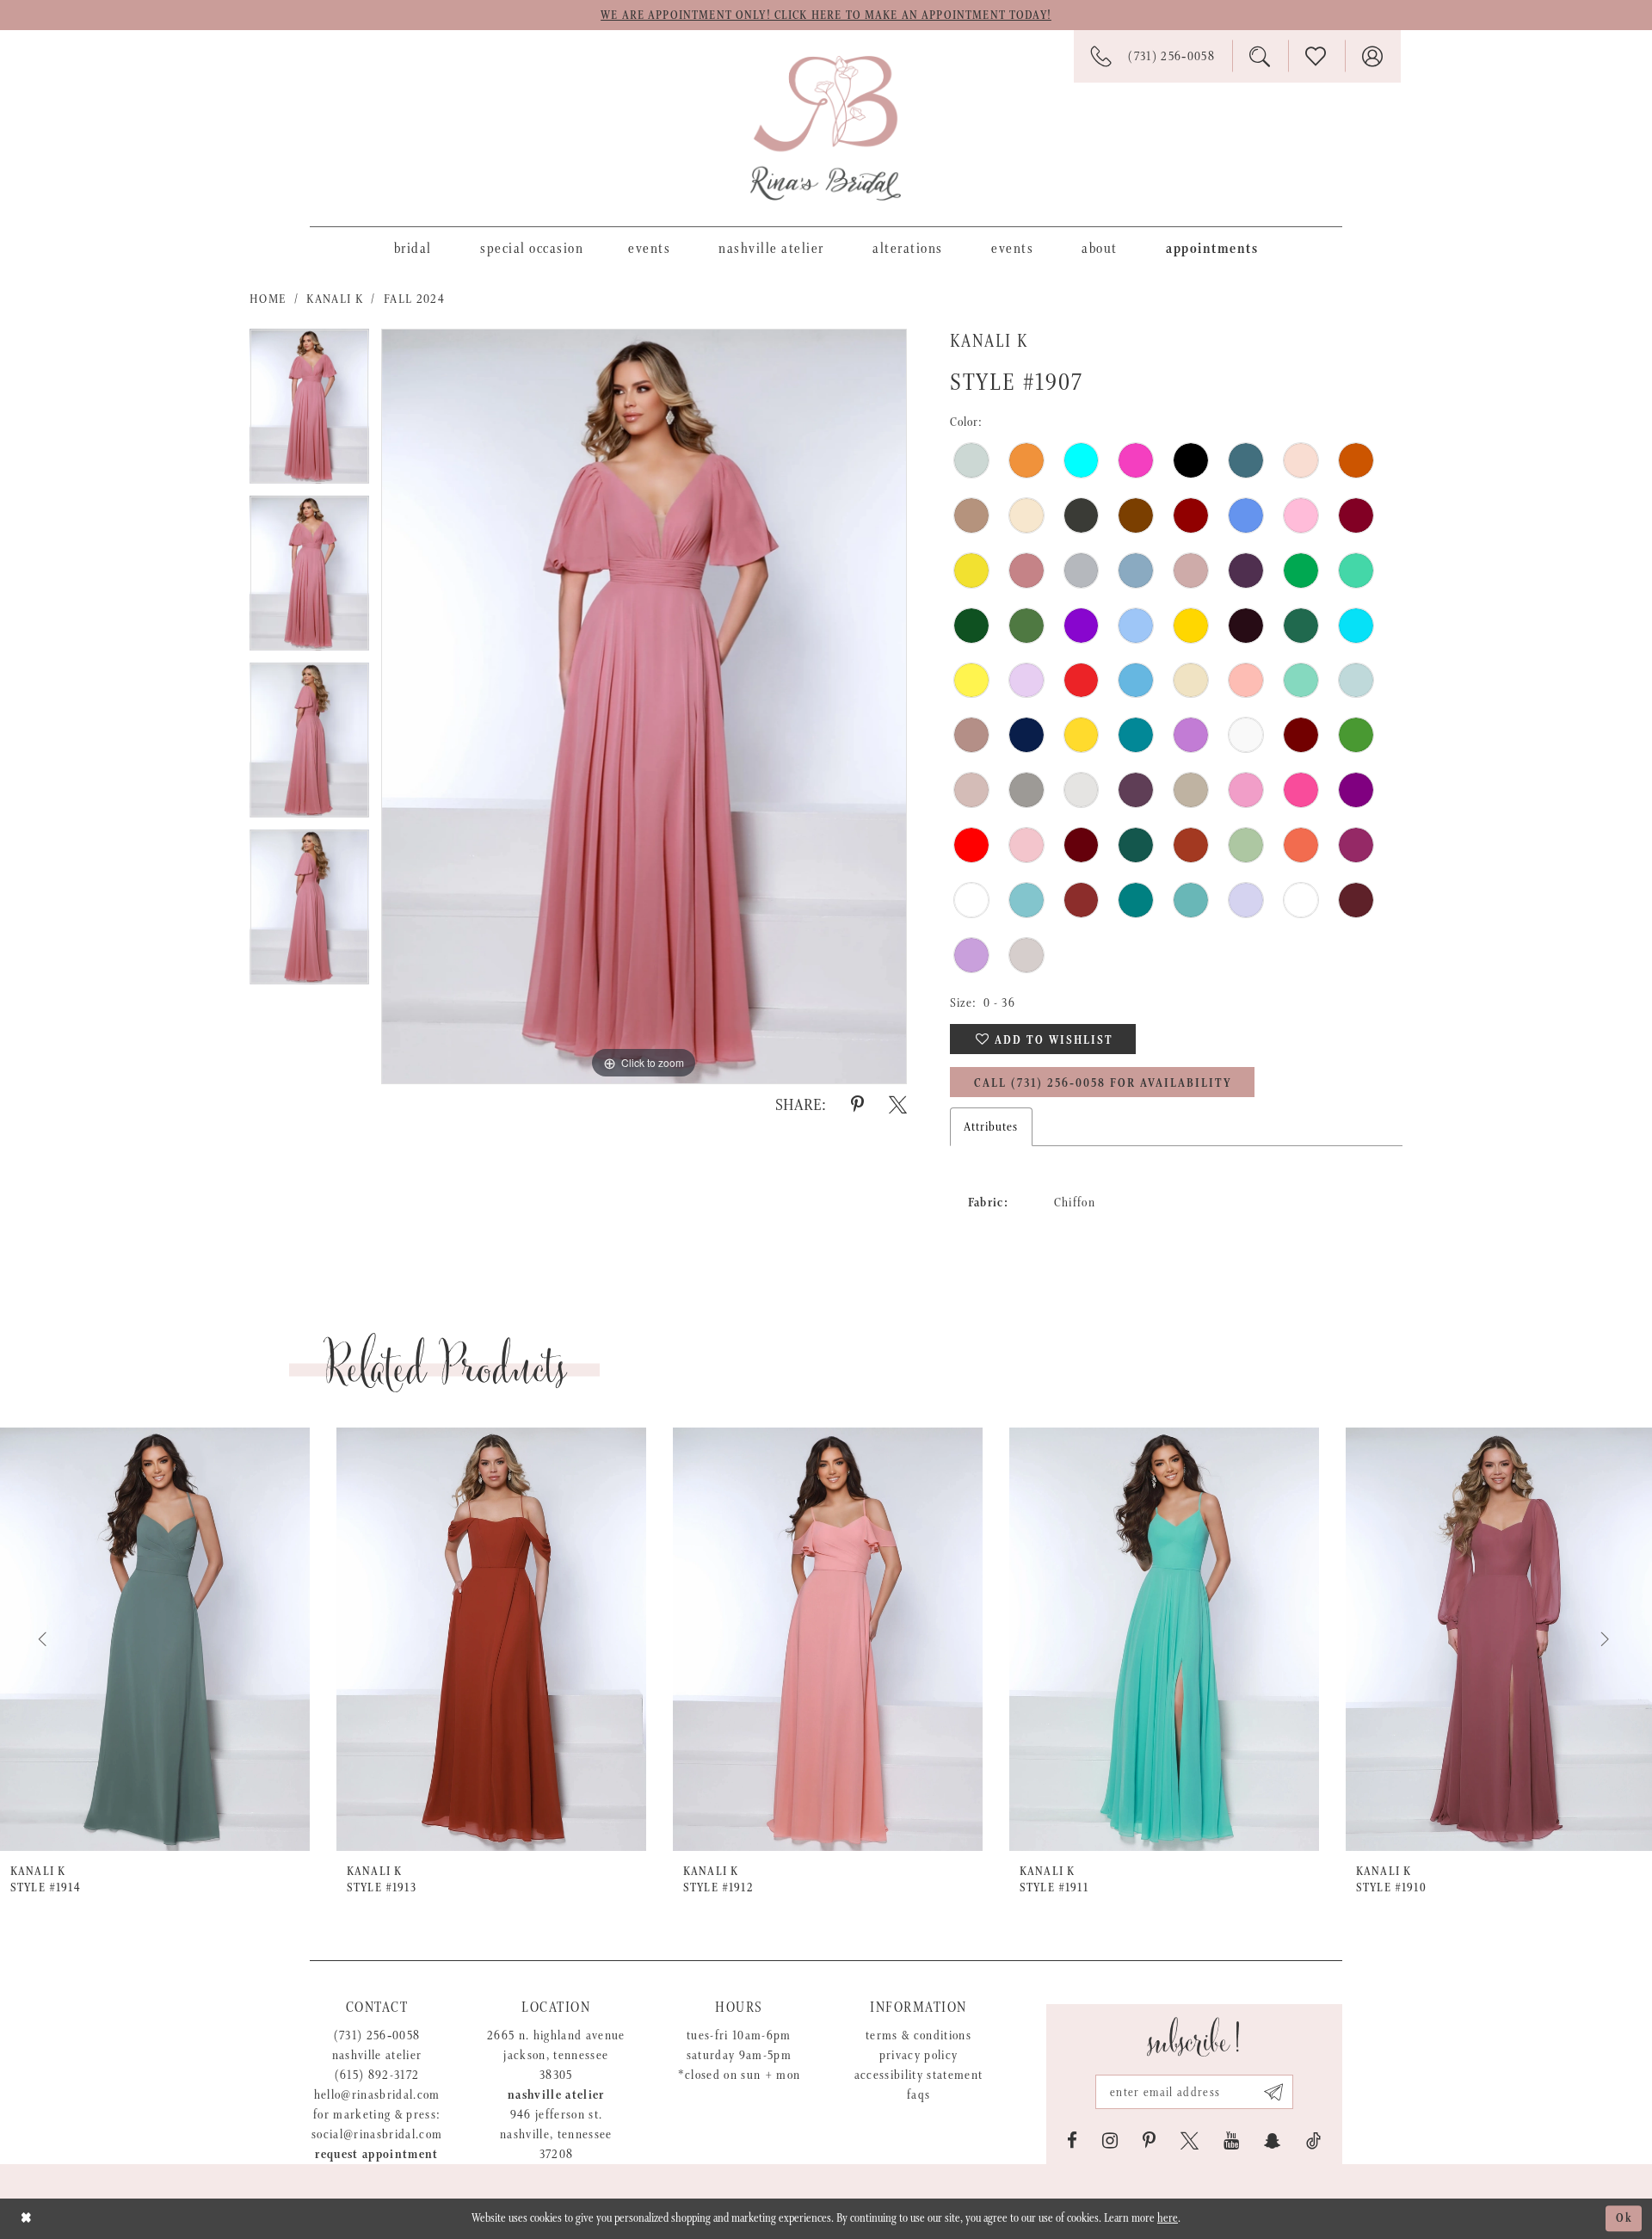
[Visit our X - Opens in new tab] (1190, 2141)
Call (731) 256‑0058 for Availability (1103, 1083)
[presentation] (155, 1639)
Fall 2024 (414, 299)
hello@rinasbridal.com (377, 2095)
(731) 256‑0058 (377, 2035)
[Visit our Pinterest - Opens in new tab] (1149, 2141)
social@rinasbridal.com (377, 2134)
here (1168, 2218)
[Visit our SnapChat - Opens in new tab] (1273, 2141)
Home (268, 299)
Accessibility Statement (919, 2075)
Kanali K (335, 299)
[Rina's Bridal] (826, 128)
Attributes (991, 1127)
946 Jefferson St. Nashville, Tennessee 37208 (556, 2134)
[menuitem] (413, 248)
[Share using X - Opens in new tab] (898, 1105)
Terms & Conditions (918, 2035)
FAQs (918, 2095)
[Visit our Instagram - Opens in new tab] (1110, 2141)
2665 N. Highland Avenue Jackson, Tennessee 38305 (556, 2055)
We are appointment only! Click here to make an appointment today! (826, 15)
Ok (1624, 2219)
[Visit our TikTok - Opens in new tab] (1313, 2141)
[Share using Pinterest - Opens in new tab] (857, 1105)
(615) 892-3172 (377, 2075)
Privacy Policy (919, 2055)
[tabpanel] (309, 412)
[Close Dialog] (26, 2219)
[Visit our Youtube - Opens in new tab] (1231, 2141)
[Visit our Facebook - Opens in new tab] (1072, 2141)
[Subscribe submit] (1274, 2092)
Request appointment (376, 2154)
